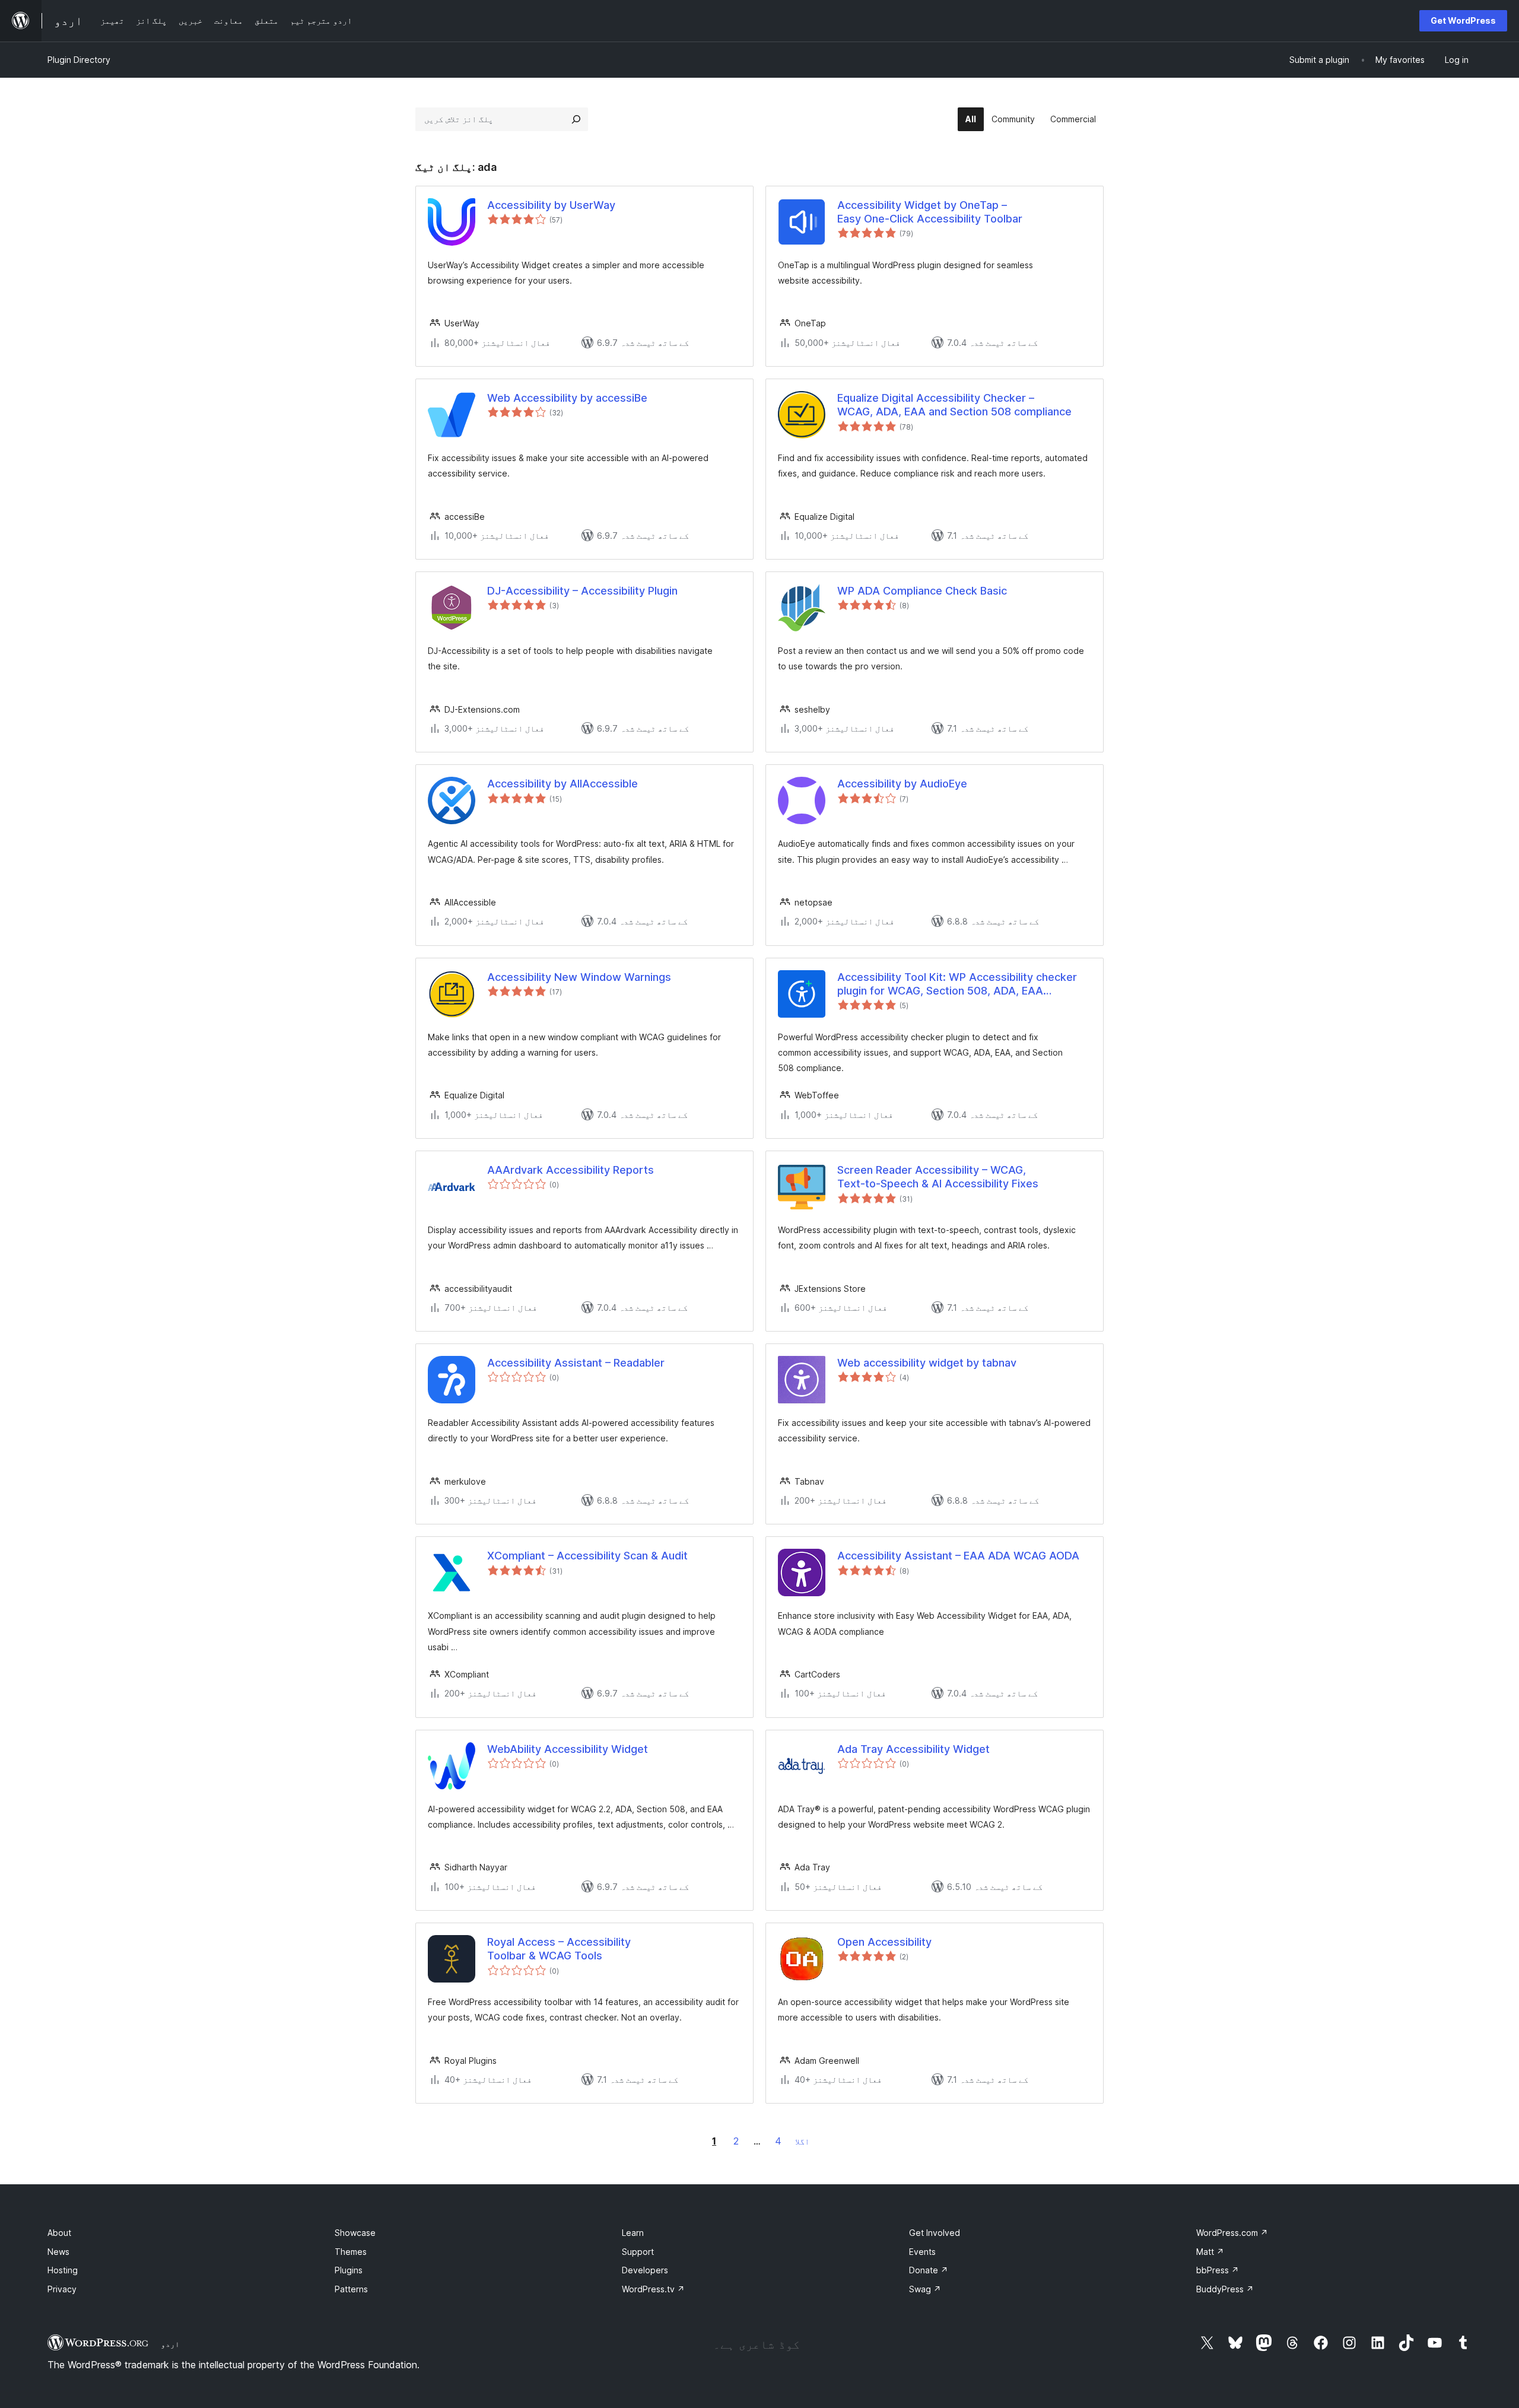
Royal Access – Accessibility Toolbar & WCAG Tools (559, 1949)
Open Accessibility (884, 1942)
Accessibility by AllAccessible (563, 784)
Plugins (349, 2270)
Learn (633, 2233)
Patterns (351, 2289)
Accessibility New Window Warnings (579, 977)
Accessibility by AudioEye (902, 784)
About (59, 2233)
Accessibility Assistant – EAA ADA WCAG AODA (958, 1556)
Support (638, 2252)
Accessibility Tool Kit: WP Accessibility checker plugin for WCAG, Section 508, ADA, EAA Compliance (957, 984)
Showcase (355, 2233)
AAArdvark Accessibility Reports (571, 1170)
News (58, 2252)
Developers (645, 2270)
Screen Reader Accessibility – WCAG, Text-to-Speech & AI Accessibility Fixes (938, 1177)
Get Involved (935, 2233)
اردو (170, 2344)
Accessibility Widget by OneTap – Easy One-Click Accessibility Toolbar (930, 212)
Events (922, 2252)
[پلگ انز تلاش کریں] (576, 119)
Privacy (62, 2289)
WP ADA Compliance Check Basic (922, 591)
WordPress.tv (653, 2289)
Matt (1210, 2252)
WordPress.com (1232, 2233)
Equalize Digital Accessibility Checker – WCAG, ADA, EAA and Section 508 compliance (954, 405)
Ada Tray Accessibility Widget (913, 1749)
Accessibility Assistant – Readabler (576, 1363)
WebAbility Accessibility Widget (568, 1749)
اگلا (802, 2141)
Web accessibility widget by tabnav (927, 1363)
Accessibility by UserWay (551, 205)
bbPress (1218, 2270)
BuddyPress (1225, 2289)
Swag (925, 2289)
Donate (929, 2270)
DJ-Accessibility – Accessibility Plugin (582, 591)
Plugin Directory (79, 60)
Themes (351, 2252)
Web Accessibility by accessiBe (567, 398)
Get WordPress (1463, 20)
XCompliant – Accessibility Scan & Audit (587, 1556)
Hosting (63, 2270)
